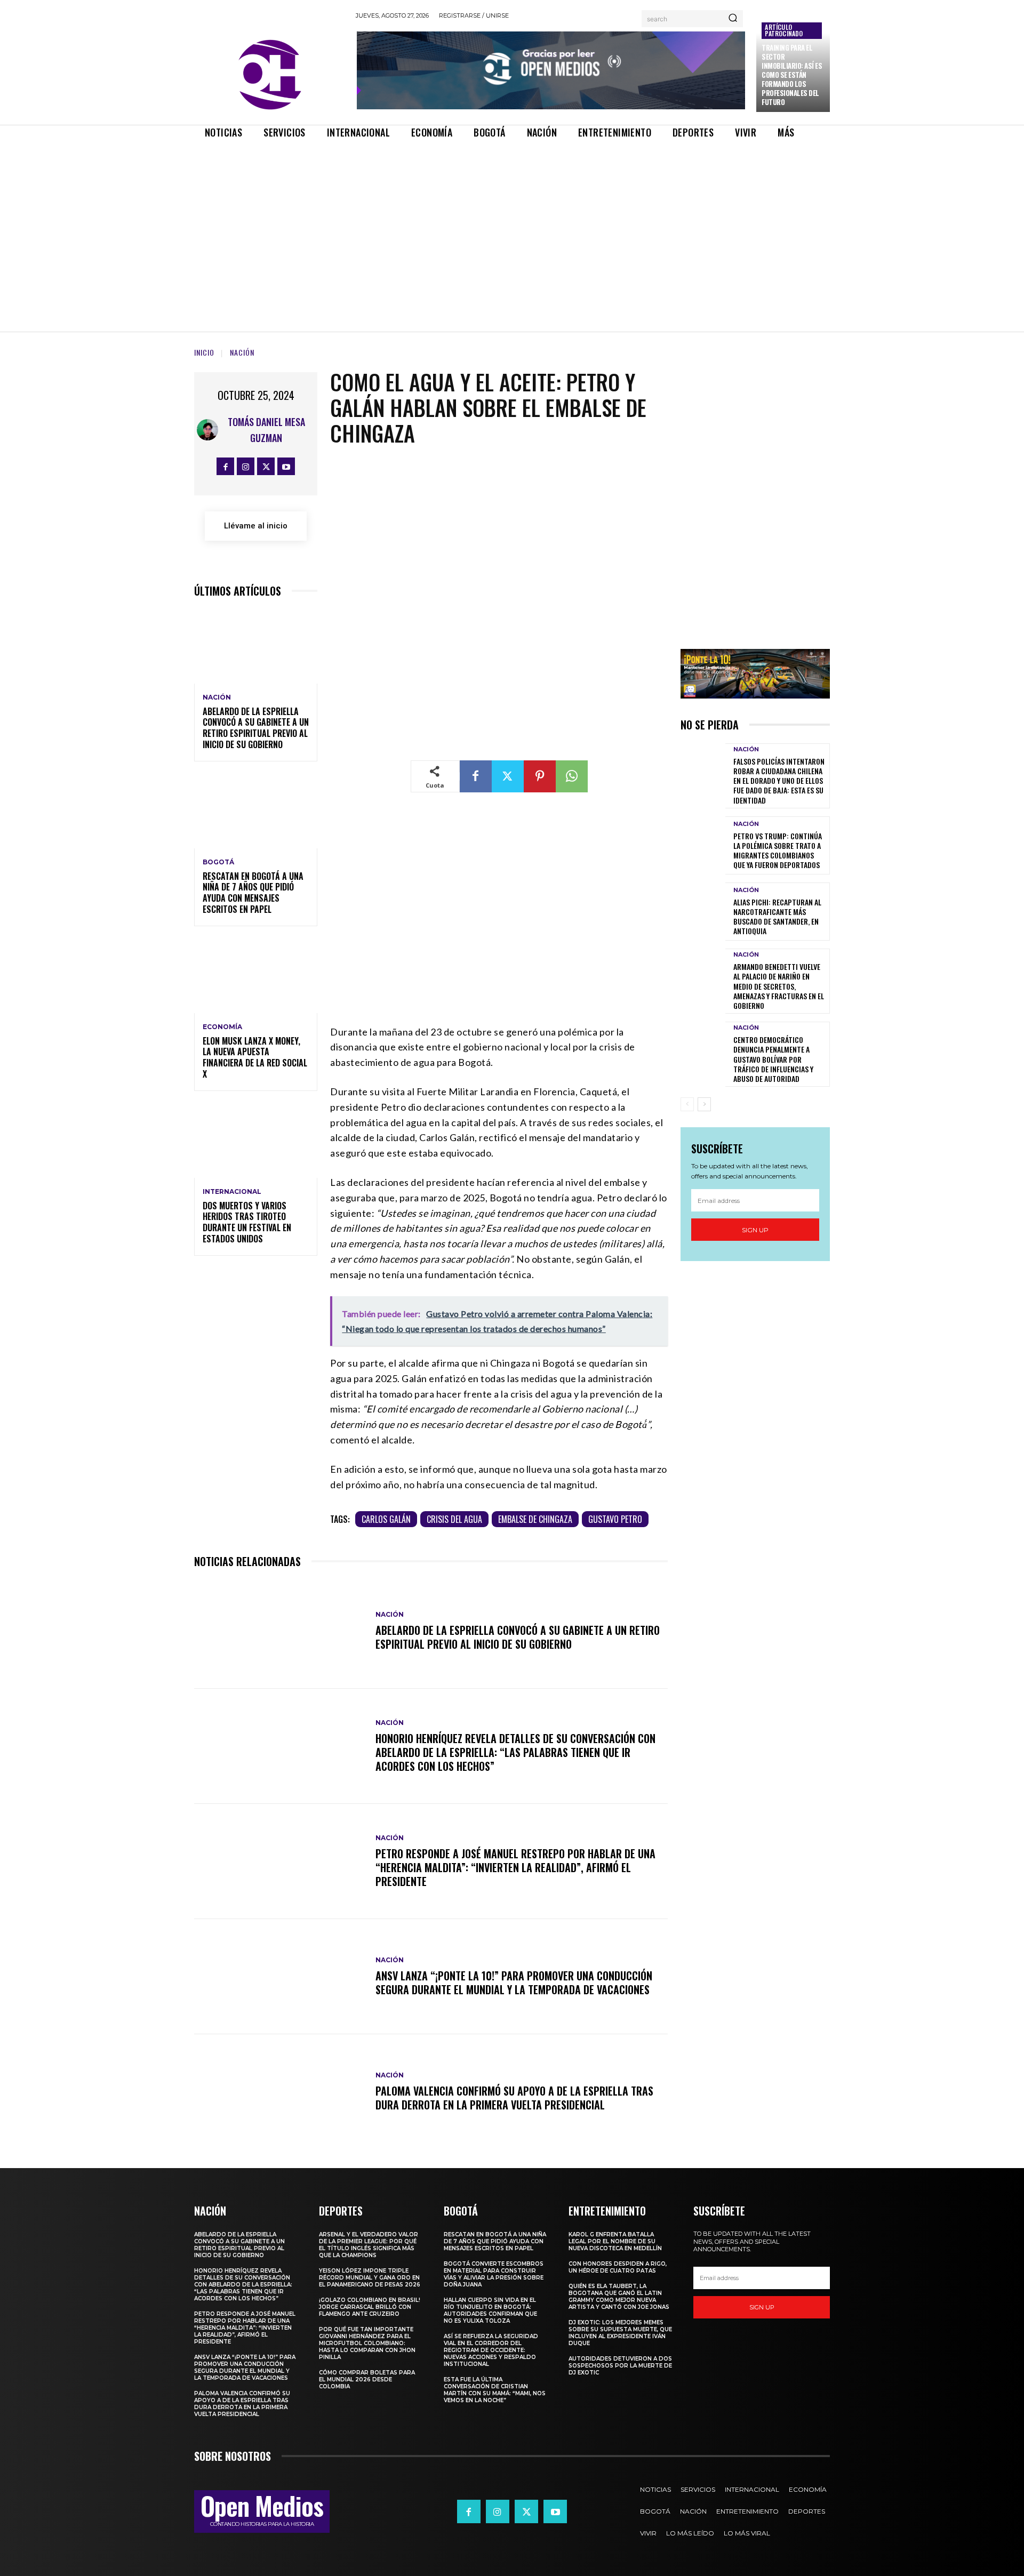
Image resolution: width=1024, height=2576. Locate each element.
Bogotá (218, 862)
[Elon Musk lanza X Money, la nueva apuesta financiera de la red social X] (256, 976)
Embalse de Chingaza (535, 1519)
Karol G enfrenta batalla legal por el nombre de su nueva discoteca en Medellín (615, 2241)
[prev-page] (687, 1104)
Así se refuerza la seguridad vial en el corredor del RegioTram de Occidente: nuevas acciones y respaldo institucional (491, 2350)
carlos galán (386, 1519)
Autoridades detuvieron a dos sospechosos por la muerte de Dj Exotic (620, 2366)
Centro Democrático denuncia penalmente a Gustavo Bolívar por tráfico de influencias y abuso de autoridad (773, 1059)
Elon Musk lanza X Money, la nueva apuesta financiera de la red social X (255, 1057)
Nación (242, 352)
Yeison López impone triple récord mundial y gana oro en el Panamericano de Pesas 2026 (370, 2278)
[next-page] (704, 1104)
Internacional (232, 1192)
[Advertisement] (512, 226)
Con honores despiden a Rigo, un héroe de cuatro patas (618, 2267)
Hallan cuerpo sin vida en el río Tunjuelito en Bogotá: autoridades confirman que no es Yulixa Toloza (490, 2310)
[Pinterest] (540, 776)
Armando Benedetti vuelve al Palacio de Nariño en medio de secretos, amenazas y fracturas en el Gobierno (779, 986)
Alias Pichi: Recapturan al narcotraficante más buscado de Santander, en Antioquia (777, 917)
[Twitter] (266, 466)
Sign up (755, 1230)
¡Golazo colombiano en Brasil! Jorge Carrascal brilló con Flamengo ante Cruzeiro (370, 2307)
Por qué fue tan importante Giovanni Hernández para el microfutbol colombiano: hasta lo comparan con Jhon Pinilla (367, 2343)
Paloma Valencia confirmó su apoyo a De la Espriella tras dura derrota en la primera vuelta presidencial (514, 2098)
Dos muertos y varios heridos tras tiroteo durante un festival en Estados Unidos (247, 1222)
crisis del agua (454, 1519)
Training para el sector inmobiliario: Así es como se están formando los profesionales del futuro (792, 74)
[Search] (733, 19)
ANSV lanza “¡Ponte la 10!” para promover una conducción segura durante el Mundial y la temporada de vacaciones (514, 1983)
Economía (222, 1027)
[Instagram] (246, 466)
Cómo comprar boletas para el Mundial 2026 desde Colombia (367, 2380)
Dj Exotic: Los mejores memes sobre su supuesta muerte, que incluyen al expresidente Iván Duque (620, 2333)
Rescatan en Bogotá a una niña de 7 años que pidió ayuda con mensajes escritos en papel (253, 893)
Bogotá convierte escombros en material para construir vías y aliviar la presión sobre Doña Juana (494, 2274)
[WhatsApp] (572, 776)
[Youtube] (286, 466)
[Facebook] (225, 466)
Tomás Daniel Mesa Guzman (266, 430)
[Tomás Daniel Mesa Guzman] (208, 430)
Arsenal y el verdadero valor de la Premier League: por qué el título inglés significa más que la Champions (369, 2245)
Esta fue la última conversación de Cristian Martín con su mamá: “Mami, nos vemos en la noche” (495, 2390)
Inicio (204, 352)
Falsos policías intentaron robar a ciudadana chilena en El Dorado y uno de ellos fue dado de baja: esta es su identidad (779, 781)
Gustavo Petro (615, 1519)
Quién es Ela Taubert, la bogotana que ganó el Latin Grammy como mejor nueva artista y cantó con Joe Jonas (619, 2297)
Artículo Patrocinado (784, 30)
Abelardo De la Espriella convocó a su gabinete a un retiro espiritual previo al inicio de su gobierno (256, 728)
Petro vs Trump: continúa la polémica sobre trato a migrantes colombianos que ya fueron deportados (778, 850)
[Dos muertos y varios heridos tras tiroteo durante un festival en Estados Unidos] (256, 1141)
